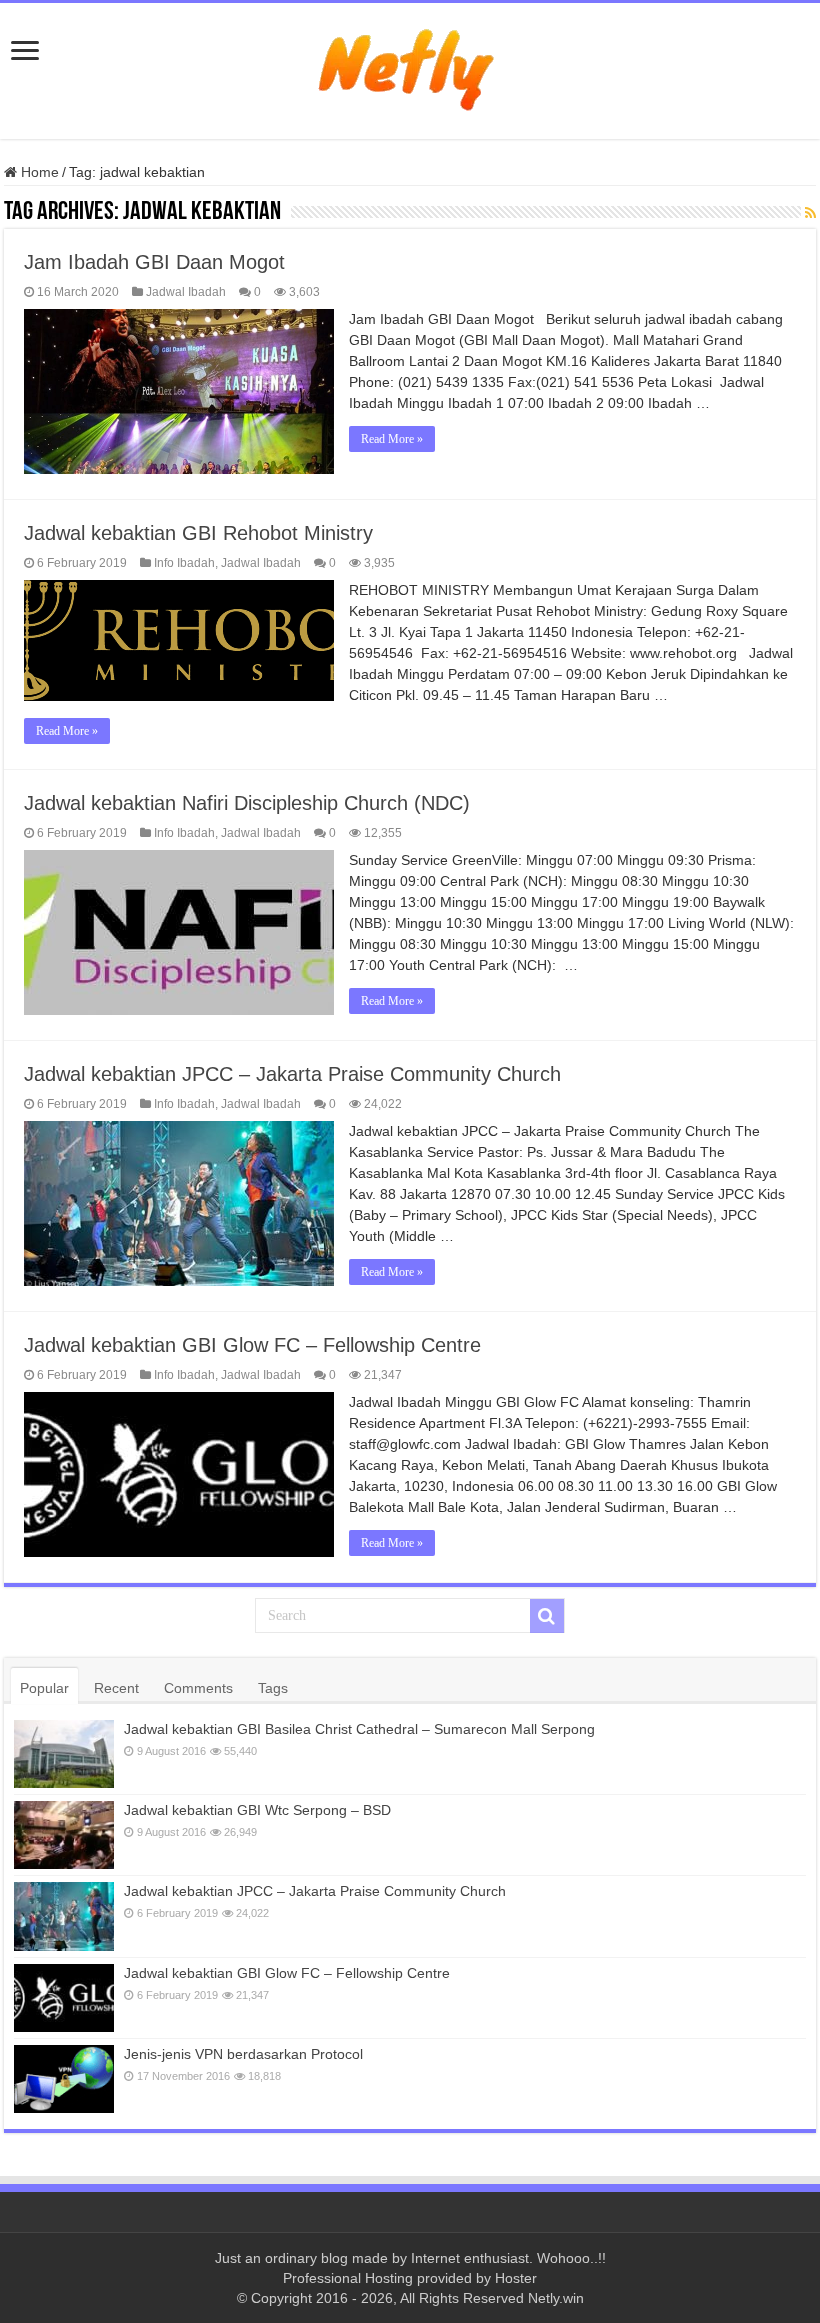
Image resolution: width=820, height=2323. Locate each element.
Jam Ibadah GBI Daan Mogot (154, 262)
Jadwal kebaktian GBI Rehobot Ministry (198, 533)
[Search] (547, 1616)
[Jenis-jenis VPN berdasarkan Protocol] (64, 2079)
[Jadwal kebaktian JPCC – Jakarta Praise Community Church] (64, 1916)
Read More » (392, 439)
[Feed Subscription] (810, 213)
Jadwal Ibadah (186, 292)
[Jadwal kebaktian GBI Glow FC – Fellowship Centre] (64, 1998)
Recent (116, 1688)
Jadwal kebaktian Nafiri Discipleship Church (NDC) (247, 803)
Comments (198, 1688)
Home (38, 172)
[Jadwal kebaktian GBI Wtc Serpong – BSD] (64, 1835)
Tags (273, 1688)
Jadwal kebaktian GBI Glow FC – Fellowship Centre (252, 1345)
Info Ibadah (184, 563)
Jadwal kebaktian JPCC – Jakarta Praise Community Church (292, 1074)
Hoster (516, 2278)
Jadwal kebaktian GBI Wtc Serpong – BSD (257, 1810)
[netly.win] (410, 67)
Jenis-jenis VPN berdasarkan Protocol (243, 2054)
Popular (44, 1688)
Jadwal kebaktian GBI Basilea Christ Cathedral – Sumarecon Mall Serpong (359, 1729)
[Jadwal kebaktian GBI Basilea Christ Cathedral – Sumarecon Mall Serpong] (64, 1754)
